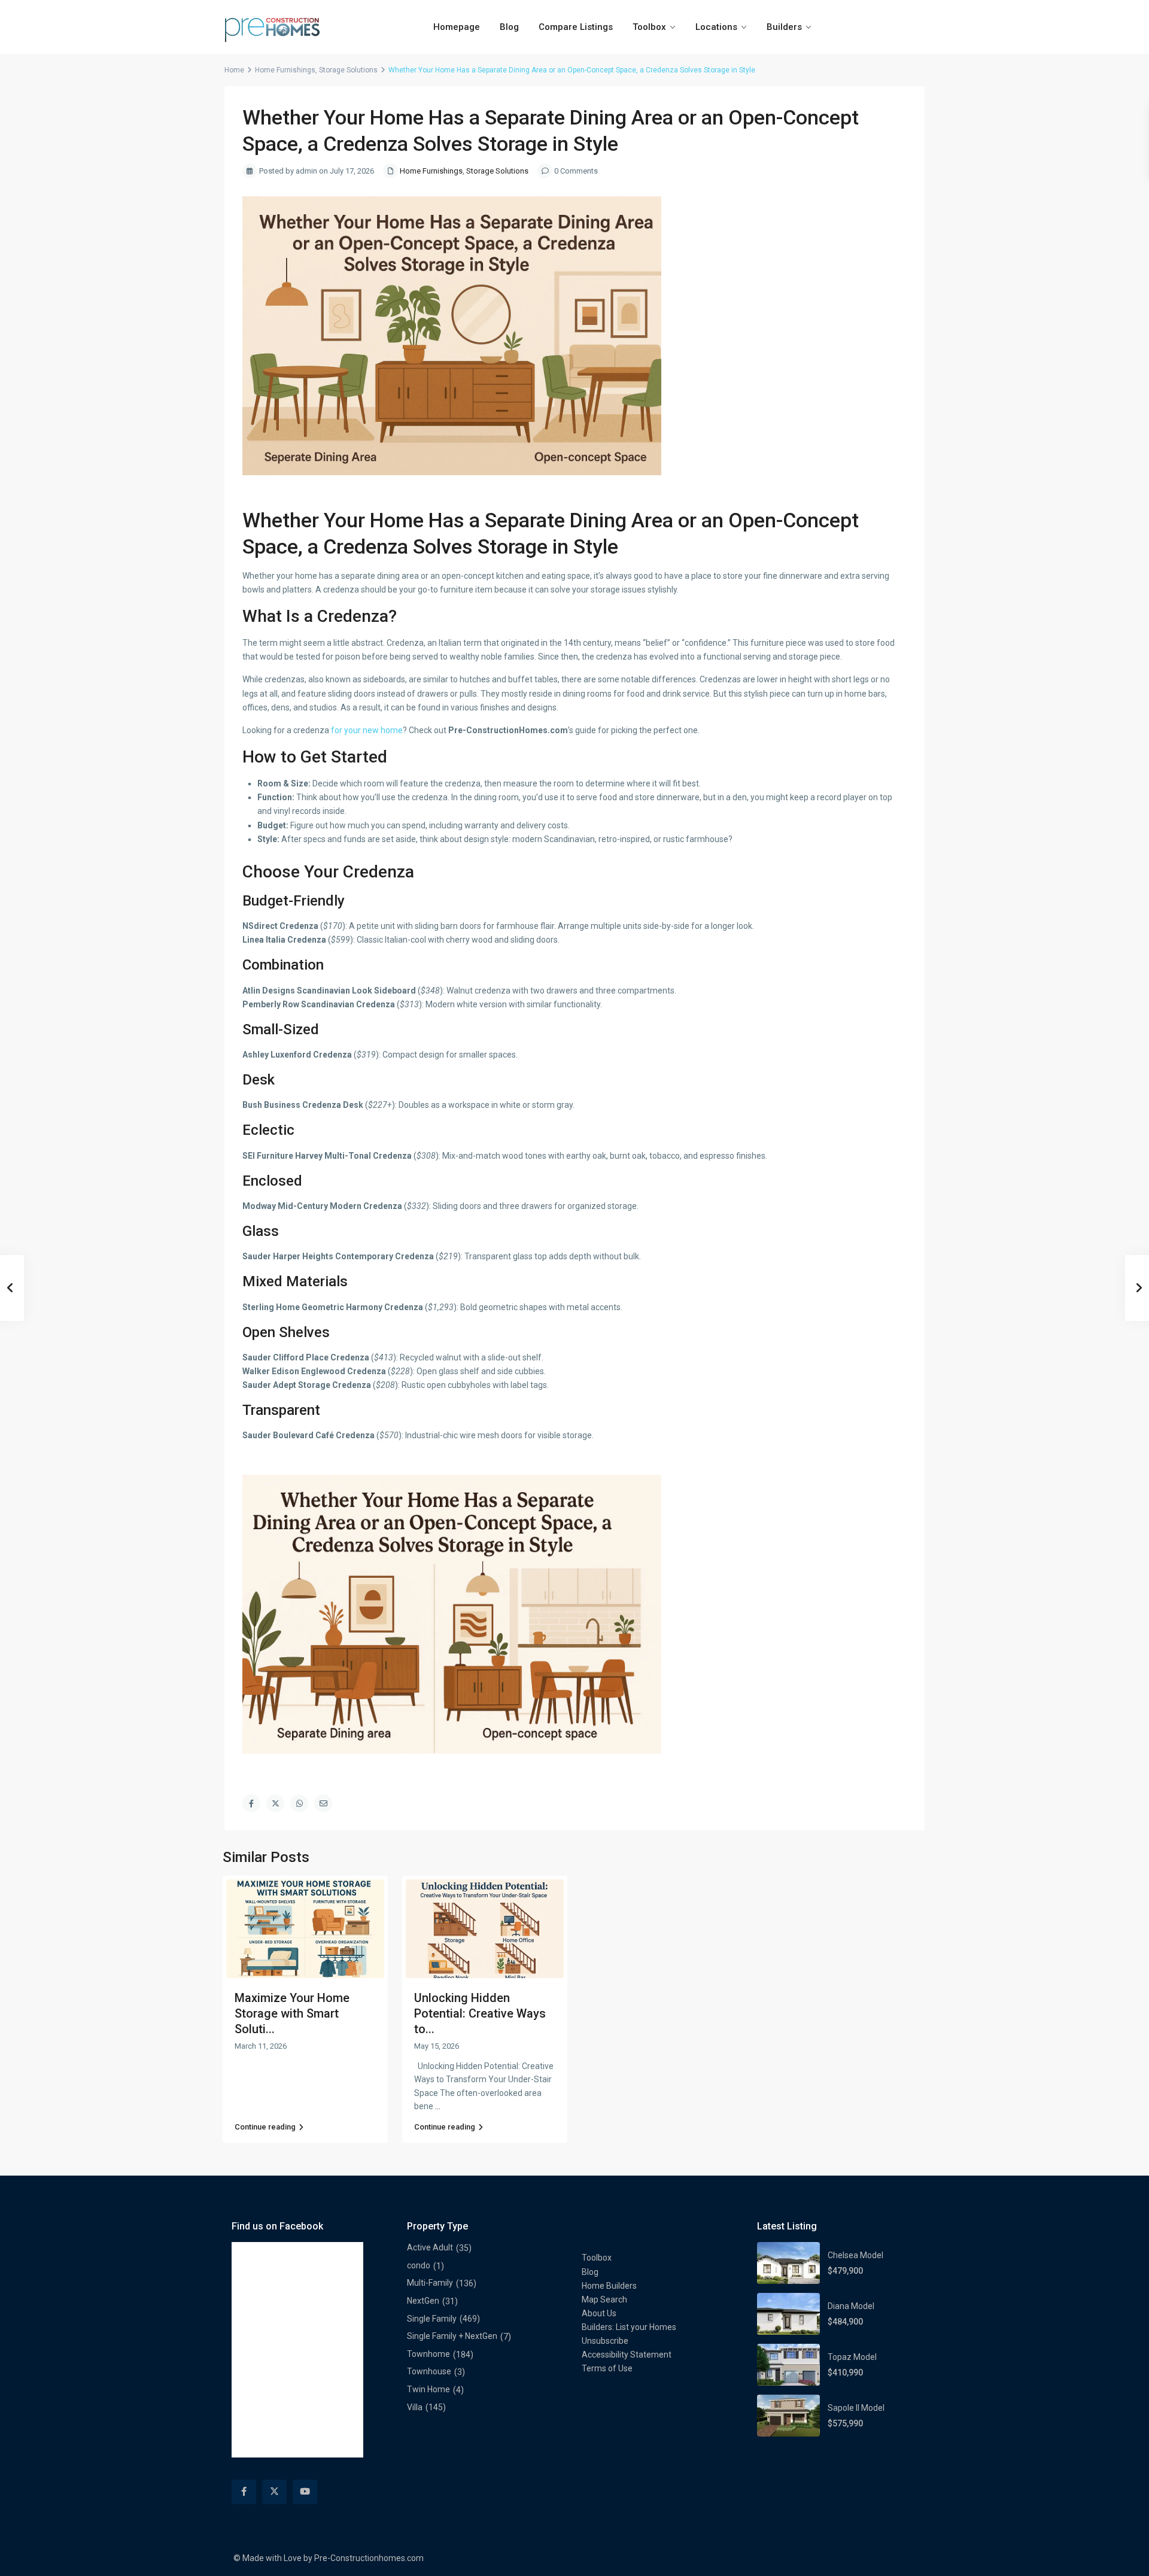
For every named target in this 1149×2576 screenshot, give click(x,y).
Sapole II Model (856, 2408)
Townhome (428, 2354)
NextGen (423, 2301)
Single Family (432, 2319)
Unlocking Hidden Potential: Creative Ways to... (480, 2013)
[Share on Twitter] (275, 1803)
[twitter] (274, 2492)
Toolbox (649, 27)
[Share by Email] (323, 1803)
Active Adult (430, 2247)
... (438, 2106)
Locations (716, 27)
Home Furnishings (285, 70)
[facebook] (244, 2492)
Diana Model (851, 2306)
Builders (784, 27)
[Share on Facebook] (251, 1803)
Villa (415, 2407)
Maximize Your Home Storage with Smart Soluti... (292, 2013)
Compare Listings (576, 27)
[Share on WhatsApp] (299, 1803)
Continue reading (265, 2127)
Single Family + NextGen (452, 2336)
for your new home (367, 730)
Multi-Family (430, 2283)
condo (419, 2265)
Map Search (604, 2299)
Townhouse (429, 2371)
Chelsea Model (855, 2255)
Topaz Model (852, 2357)
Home (234, 70)
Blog (509, 27)
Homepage (457, 27)
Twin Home (428, 2389)
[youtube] (305, 2492)
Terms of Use (607, 2368)
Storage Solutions (348, 70)
